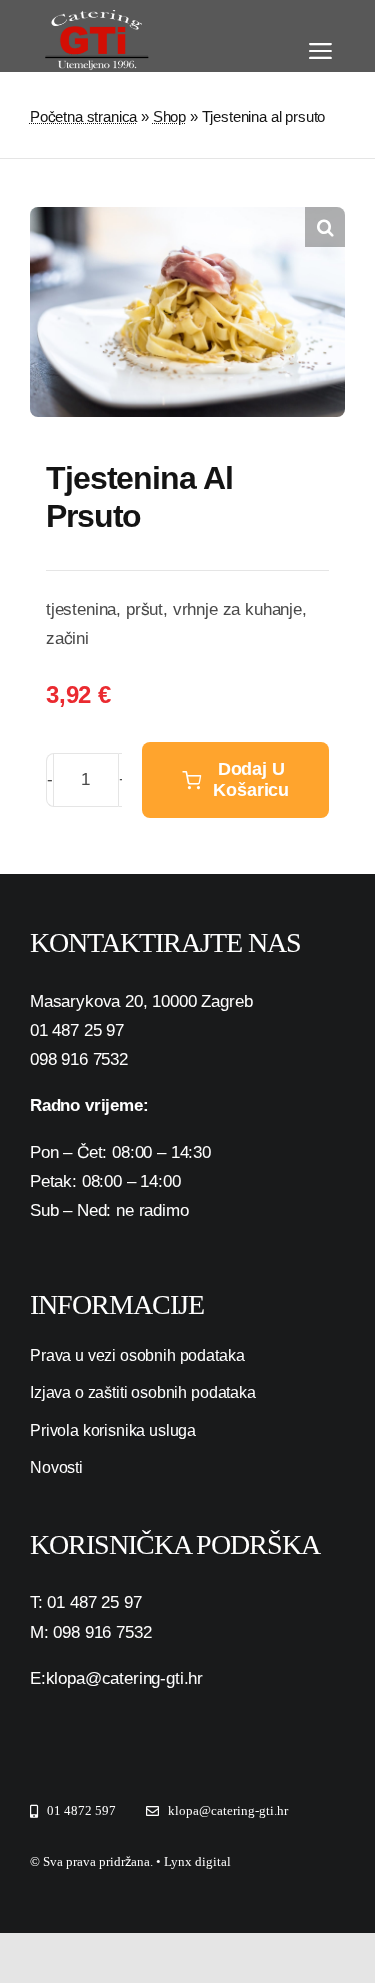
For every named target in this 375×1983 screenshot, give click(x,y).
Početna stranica (83, 116)
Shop (169, 116)
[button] (325, 227)
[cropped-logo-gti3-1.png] (94, 18)
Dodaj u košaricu (251, 779)
